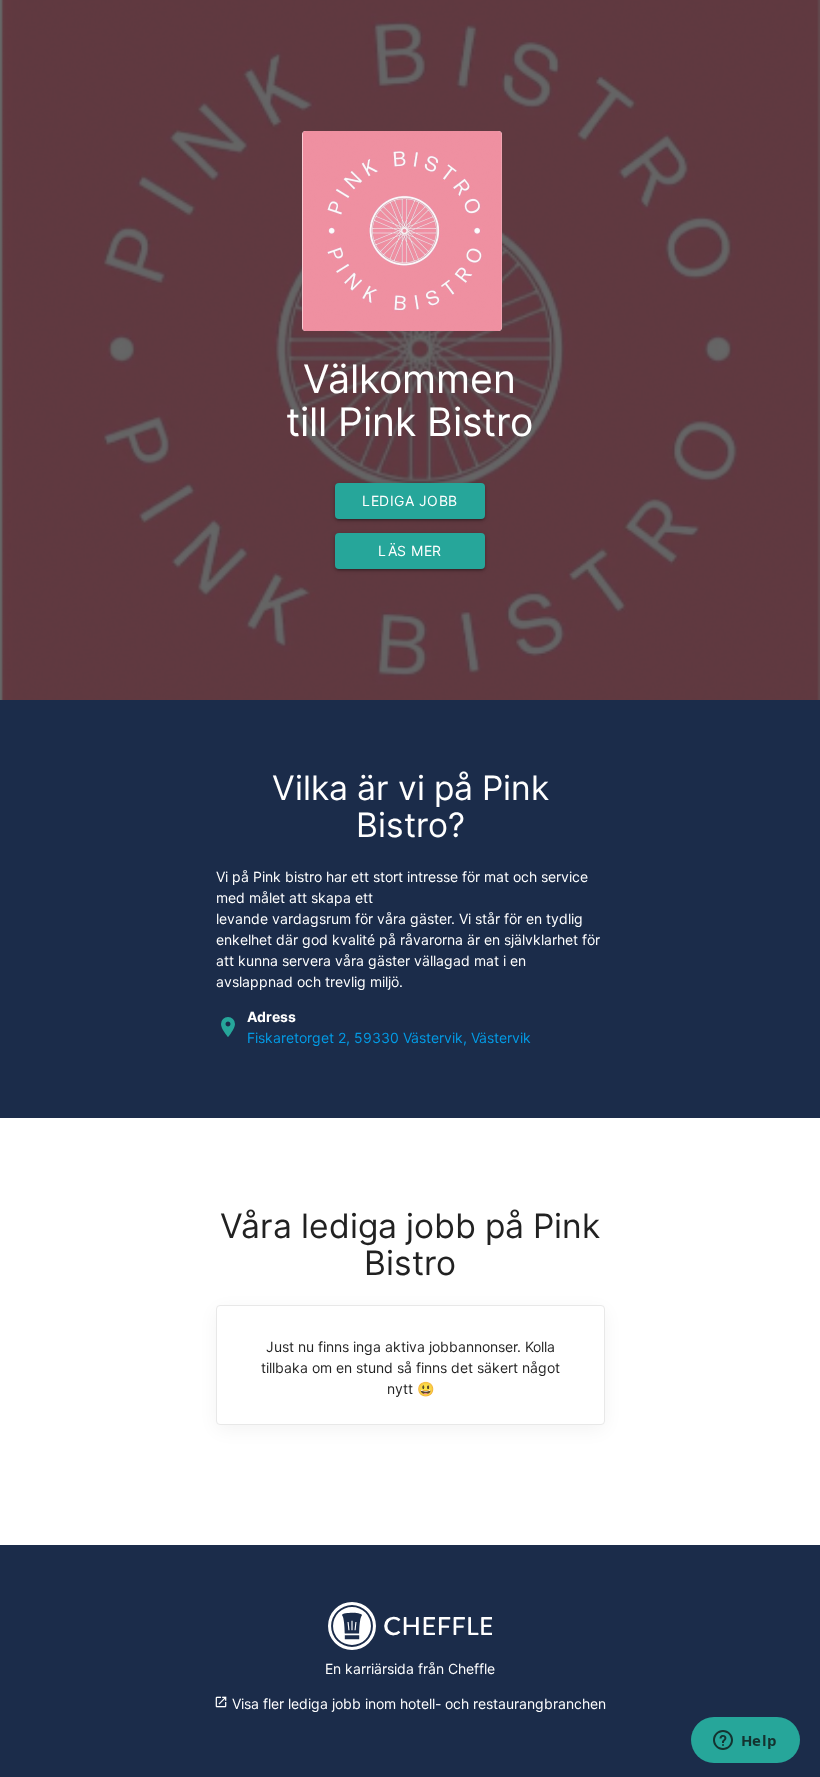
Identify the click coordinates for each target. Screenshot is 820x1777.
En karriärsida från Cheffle (410, 1668)
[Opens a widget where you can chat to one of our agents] (745, 1742)
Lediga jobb (410, 500)
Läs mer (410, 550)
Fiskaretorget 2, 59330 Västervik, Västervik (389, 1037)
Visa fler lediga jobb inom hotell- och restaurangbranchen (410, 1703)
